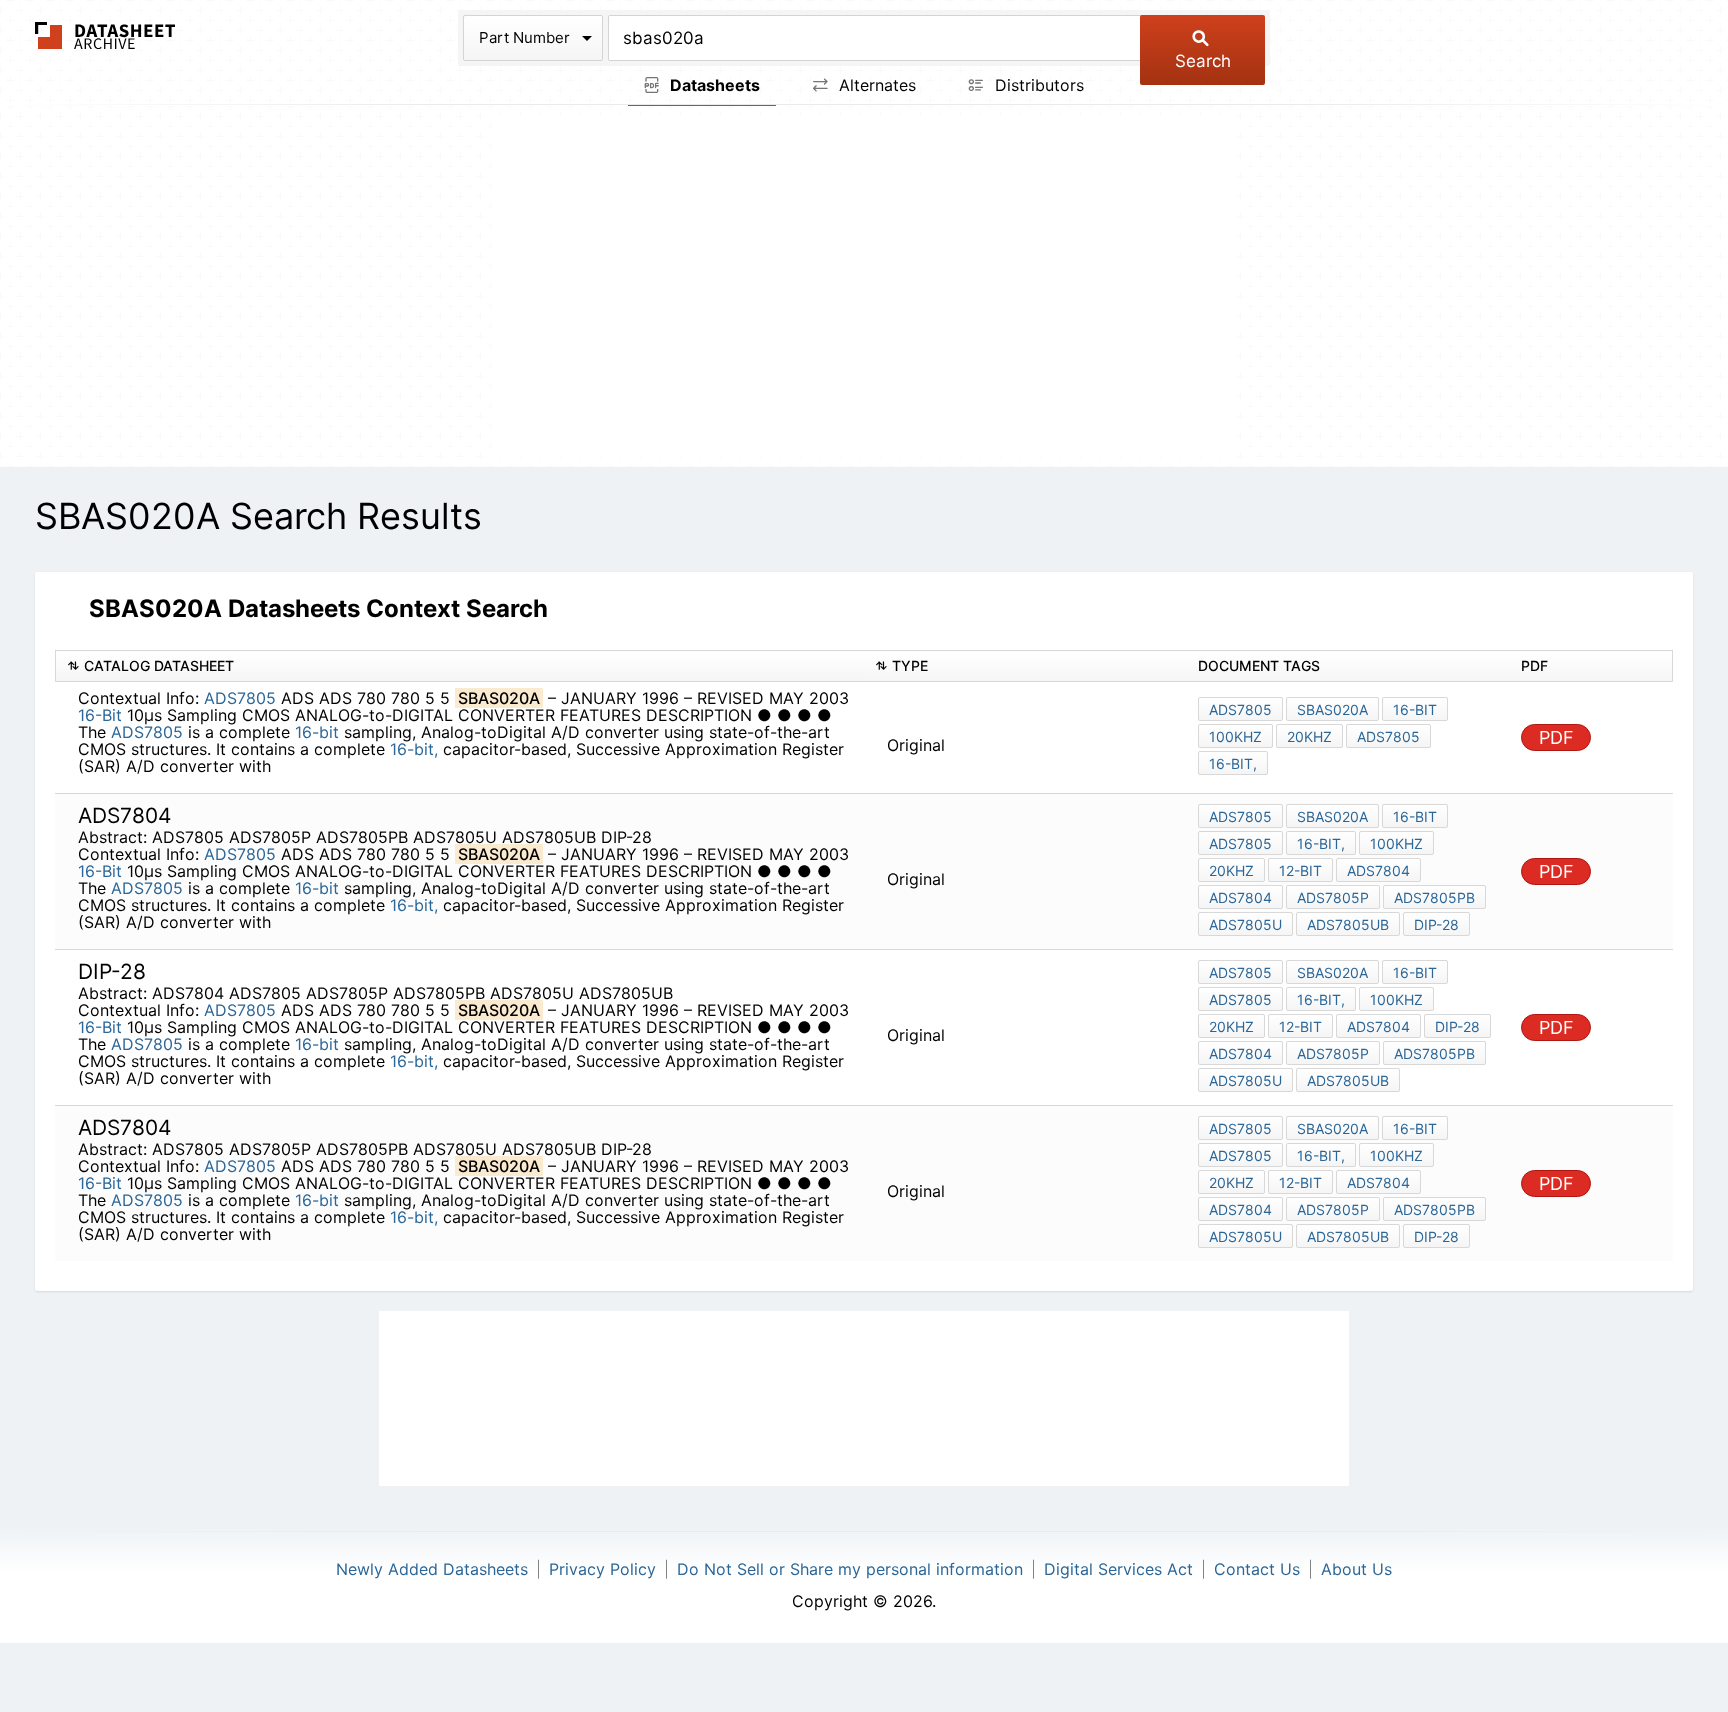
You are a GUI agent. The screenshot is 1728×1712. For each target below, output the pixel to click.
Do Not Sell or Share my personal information (850, 1569)
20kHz (1309, 736)
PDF (1556, 737)
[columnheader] (459, 666)
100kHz (1235, 736)
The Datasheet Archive (105, 35)
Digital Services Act (1118, 1569)
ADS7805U (1245, 924)
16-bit (317, 732)
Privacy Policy (602, 1569)
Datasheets (713, 85)
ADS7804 (1378, 870)
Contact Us (1257, 1569)
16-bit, (414, 749)
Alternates (875, 85)
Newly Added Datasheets (432, 1569)
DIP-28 (1436, 924)
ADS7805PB (1434, 897)
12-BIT (1300, 870)
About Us (1356, 1569)
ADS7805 (240, 698)
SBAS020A (1332, 709)
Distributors (1037, 85)
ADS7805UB (1348, 924)
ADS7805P (1333, 897)
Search (1203, 61)
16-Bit (100, 715)
